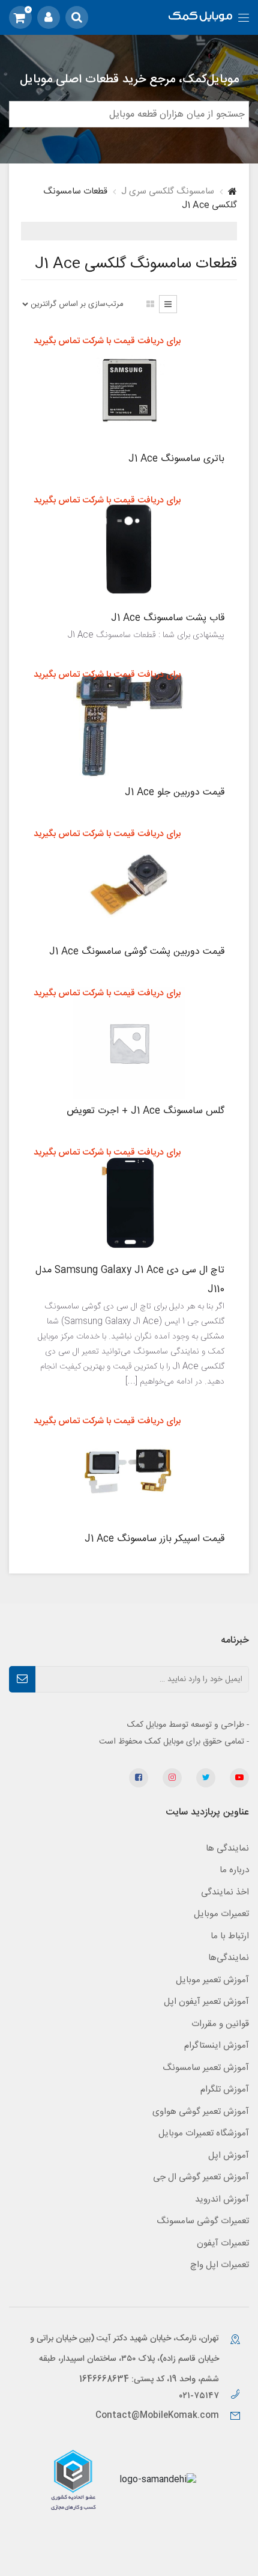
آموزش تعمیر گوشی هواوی (201, 2112)
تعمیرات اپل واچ (220, 2265)
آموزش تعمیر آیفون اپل (206, 2002)
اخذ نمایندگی (225, 1892)
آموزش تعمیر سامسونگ (206, 2068)
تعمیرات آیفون (223, 2243)
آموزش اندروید (222, 2199)
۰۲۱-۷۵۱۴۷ (200, 2396)
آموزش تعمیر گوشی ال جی (201, 2177)
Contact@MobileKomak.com (157, 2416)
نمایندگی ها (227, 1848)
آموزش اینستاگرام (217, 2046)
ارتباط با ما (230, 1936)
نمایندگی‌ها (229, 1958)
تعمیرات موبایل (221, 1914)
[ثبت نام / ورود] (49, 17)
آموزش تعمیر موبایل (212, 1980)
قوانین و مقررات (220, 2024)
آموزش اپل (229, 2156)
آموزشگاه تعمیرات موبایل (204, 2133)
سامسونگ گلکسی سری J (168, 191)
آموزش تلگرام (225, 2089)
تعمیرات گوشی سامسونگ (203, 2221)
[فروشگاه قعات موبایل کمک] (200, 18)
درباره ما (234, 1870)
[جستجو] (77, 17)
